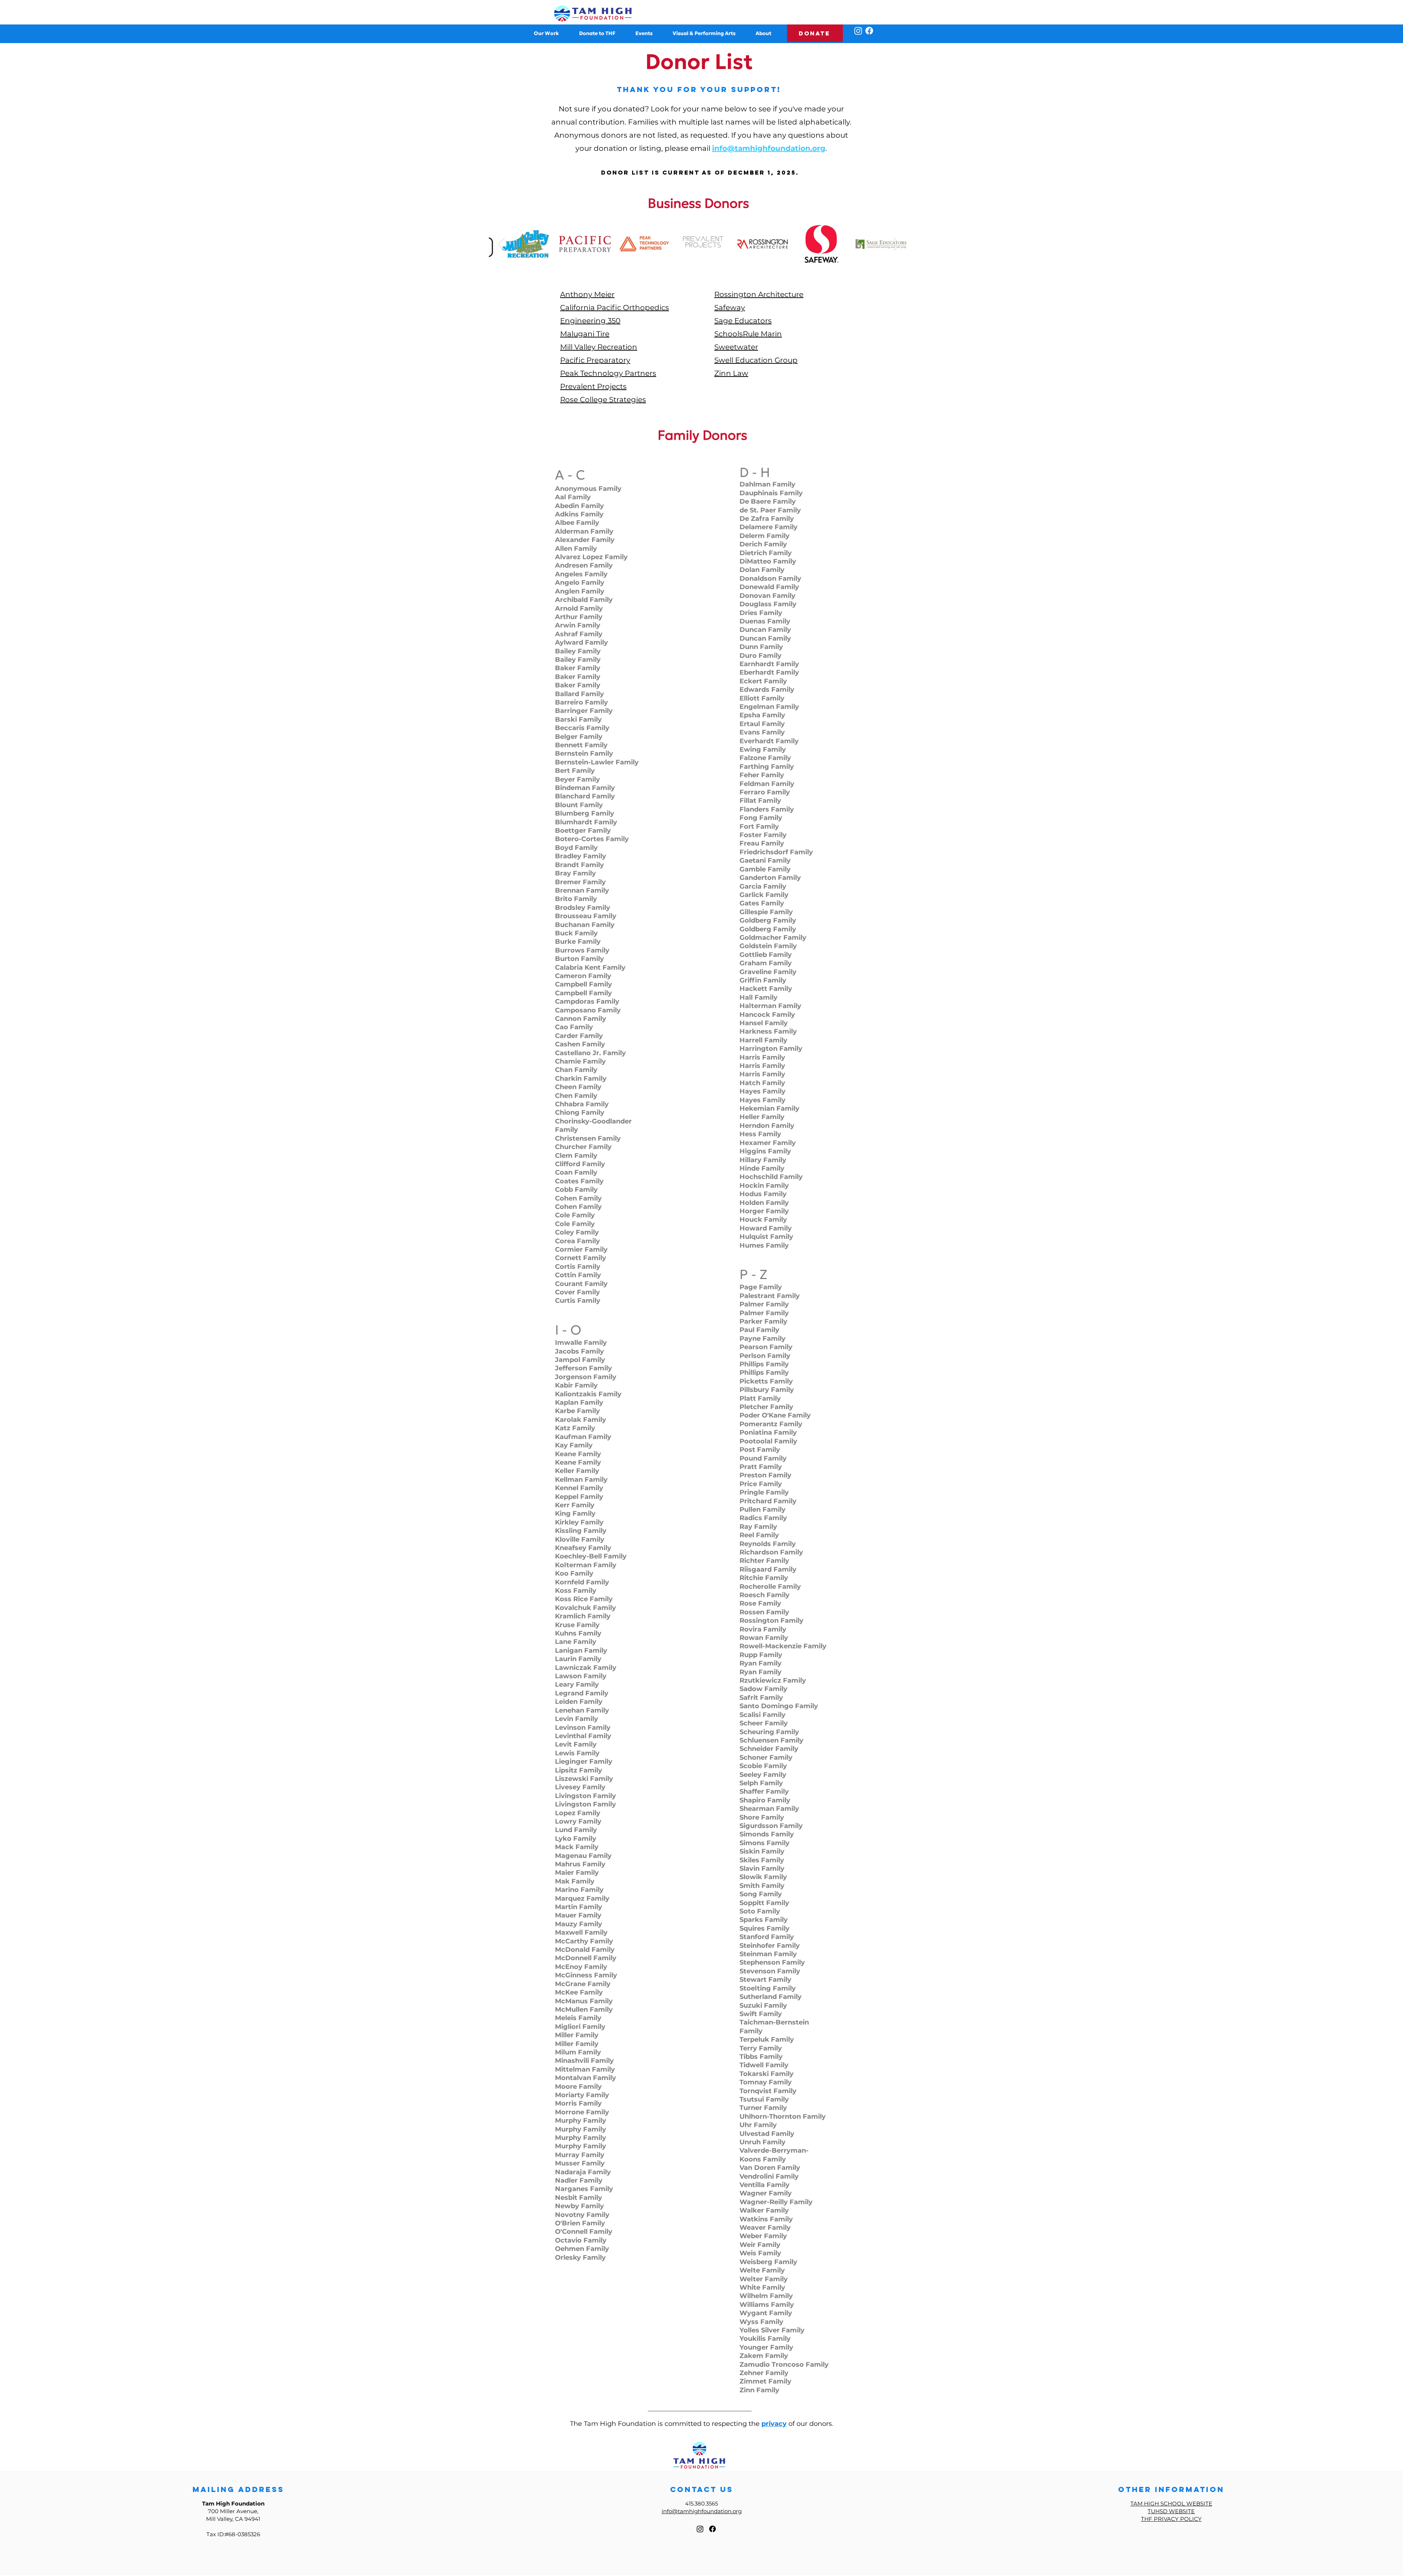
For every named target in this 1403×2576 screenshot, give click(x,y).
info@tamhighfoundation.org (769, 148)
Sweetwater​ (736, 347)
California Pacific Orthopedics (615, 308)
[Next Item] (897, 244)
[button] (597, 33)
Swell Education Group (756, 360)
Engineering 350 (590, 321)
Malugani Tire (585, 334)
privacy (774, 2424)
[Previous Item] (501, 244)
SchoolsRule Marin (748, 334)
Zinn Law (731, 373)
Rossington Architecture (759, 294)
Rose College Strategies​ (603, 400)
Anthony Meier (587, 294)
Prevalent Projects (593, 386)
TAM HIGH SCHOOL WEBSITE (1171, 2504)
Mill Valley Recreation (599, 347)
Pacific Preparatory (595, 360)
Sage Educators (743, 321)
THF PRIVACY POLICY (1171, 2519)
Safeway (730, 308)
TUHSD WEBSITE (1171, 2511)
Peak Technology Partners (608, 373)
